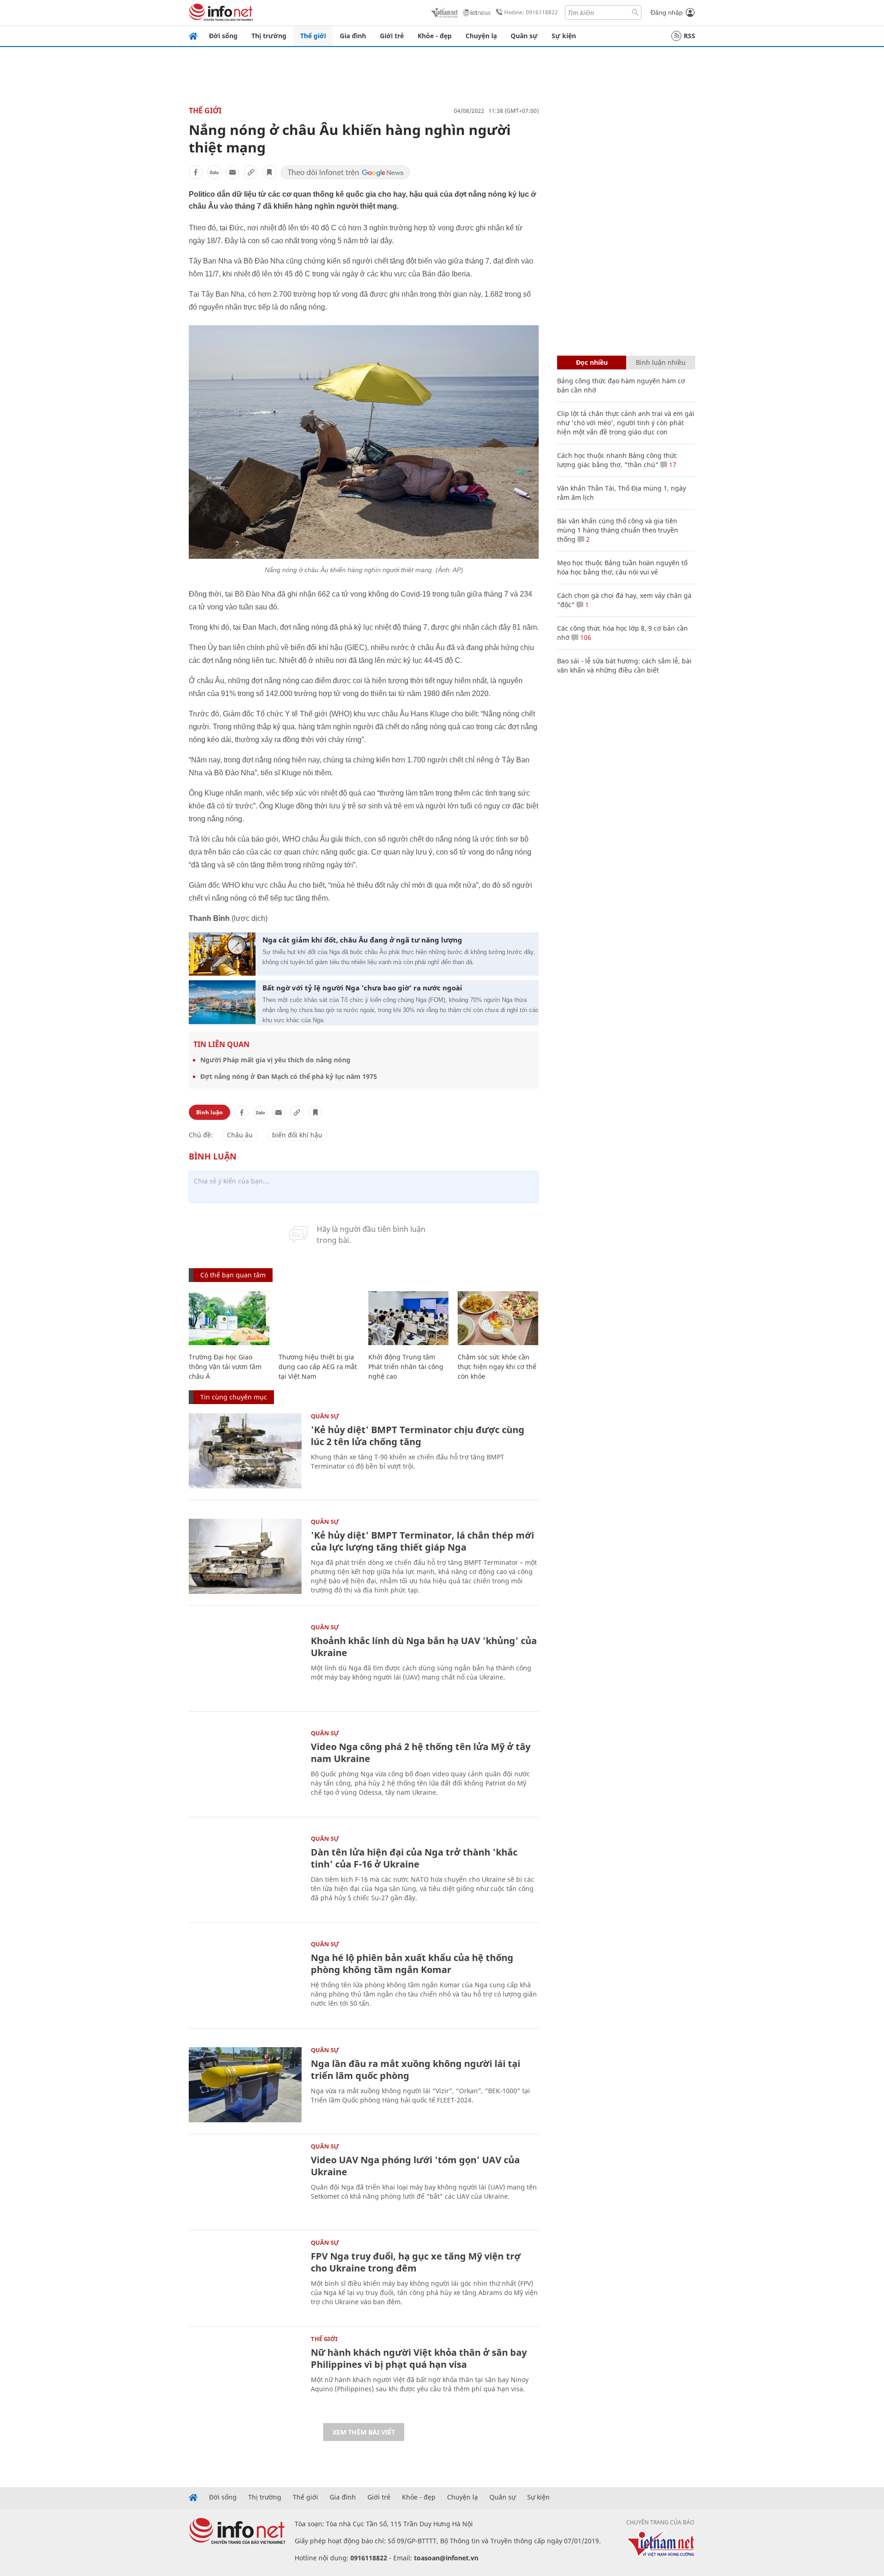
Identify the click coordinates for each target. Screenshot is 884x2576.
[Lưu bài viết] (269, 172)
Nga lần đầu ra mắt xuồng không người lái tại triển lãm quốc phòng (416, 2070)
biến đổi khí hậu (297, 1135)
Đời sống (223, 36)
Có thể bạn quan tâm (233, 1275)
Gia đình (353, 36)
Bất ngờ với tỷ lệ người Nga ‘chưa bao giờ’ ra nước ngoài (362, 988)
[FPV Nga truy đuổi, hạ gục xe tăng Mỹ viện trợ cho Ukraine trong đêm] (245, 2277)
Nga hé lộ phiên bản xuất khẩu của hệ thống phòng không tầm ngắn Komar (412, 1964)
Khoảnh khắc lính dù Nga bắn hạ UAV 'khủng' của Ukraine (424, 1647)
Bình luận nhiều (661, 362)
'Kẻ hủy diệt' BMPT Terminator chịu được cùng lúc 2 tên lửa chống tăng (418, 1436)
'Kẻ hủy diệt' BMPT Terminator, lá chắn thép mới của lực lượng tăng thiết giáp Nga (422, 1541)
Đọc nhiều (592, 362)
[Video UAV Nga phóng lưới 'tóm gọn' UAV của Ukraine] (245, 2181)
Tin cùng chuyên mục (234, 1397)
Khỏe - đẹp (435, 36)
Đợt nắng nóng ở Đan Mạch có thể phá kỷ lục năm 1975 (289, 1076)
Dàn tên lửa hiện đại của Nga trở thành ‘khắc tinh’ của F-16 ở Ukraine (414, 1858)
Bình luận (209, 1112)
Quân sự (524, 36)
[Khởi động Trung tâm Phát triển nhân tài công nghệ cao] (409, 1318)
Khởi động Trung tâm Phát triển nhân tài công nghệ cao (406, 1367)
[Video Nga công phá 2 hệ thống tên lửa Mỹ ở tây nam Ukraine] (245, 1768)
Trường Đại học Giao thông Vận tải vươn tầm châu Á (225, 1367)
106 (585, 637)
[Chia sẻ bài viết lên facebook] (196, 172)
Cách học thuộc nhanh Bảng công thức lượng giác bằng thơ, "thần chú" (617, 460)
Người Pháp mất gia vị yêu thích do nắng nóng (275, 1060)
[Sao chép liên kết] (251, 172)
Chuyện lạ (481, 36)
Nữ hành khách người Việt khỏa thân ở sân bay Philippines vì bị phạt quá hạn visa (419, 2358)
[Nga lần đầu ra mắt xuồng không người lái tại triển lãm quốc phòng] (245, 2085)
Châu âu (240, 1135)
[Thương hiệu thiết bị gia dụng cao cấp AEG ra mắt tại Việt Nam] (319, 1318)
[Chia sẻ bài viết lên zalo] (214, 172)
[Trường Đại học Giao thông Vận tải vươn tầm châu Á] (229, 1318)
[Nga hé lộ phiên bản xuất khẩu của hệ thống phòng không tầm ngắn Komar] (245, 1979)
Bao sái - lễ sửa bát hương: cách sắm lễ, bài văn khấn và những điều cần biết (624, 665)
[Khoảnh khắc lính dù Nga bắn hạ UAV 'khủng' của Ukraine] (245, 1662)
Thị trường (269, 36)
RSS (689, 36)
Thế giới (313, 36)
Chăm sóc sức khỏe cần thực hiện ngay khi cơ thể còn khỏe (497, 1367)
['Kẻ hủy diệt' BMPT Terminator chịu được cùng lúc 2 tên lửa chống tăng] (245, 1451)
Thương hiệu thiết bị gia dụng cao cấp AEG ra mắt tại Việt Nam (318, 1367)
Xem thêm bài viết (364, 2432)
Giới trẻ (392, 36)
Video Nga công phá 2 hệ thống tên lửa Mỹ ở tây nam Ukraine (421, 1753)
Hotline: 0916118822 (531, 12)
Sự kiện (564, 36)
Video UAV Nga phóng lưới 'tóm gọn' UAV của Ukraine (415, 2166)
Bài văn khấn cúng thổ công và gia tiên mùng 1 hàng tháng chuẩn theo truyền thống (618, 530)
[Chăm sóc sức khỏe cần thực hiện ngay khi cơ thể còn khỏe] (498, 1318)
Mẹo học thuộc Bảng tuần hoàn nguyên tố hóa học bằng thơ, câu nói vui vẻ (622, 567)
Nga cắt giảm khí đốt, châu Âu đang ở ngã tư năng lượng (362, 940)
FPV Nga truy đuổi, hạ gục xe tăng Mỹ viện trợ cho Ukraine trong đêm (416, 2262)
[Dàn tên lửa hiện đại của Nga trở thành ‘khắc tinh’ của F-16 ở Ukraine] (245, 1873)
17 (672, 465)
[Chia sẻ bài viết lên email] (233, 172)
